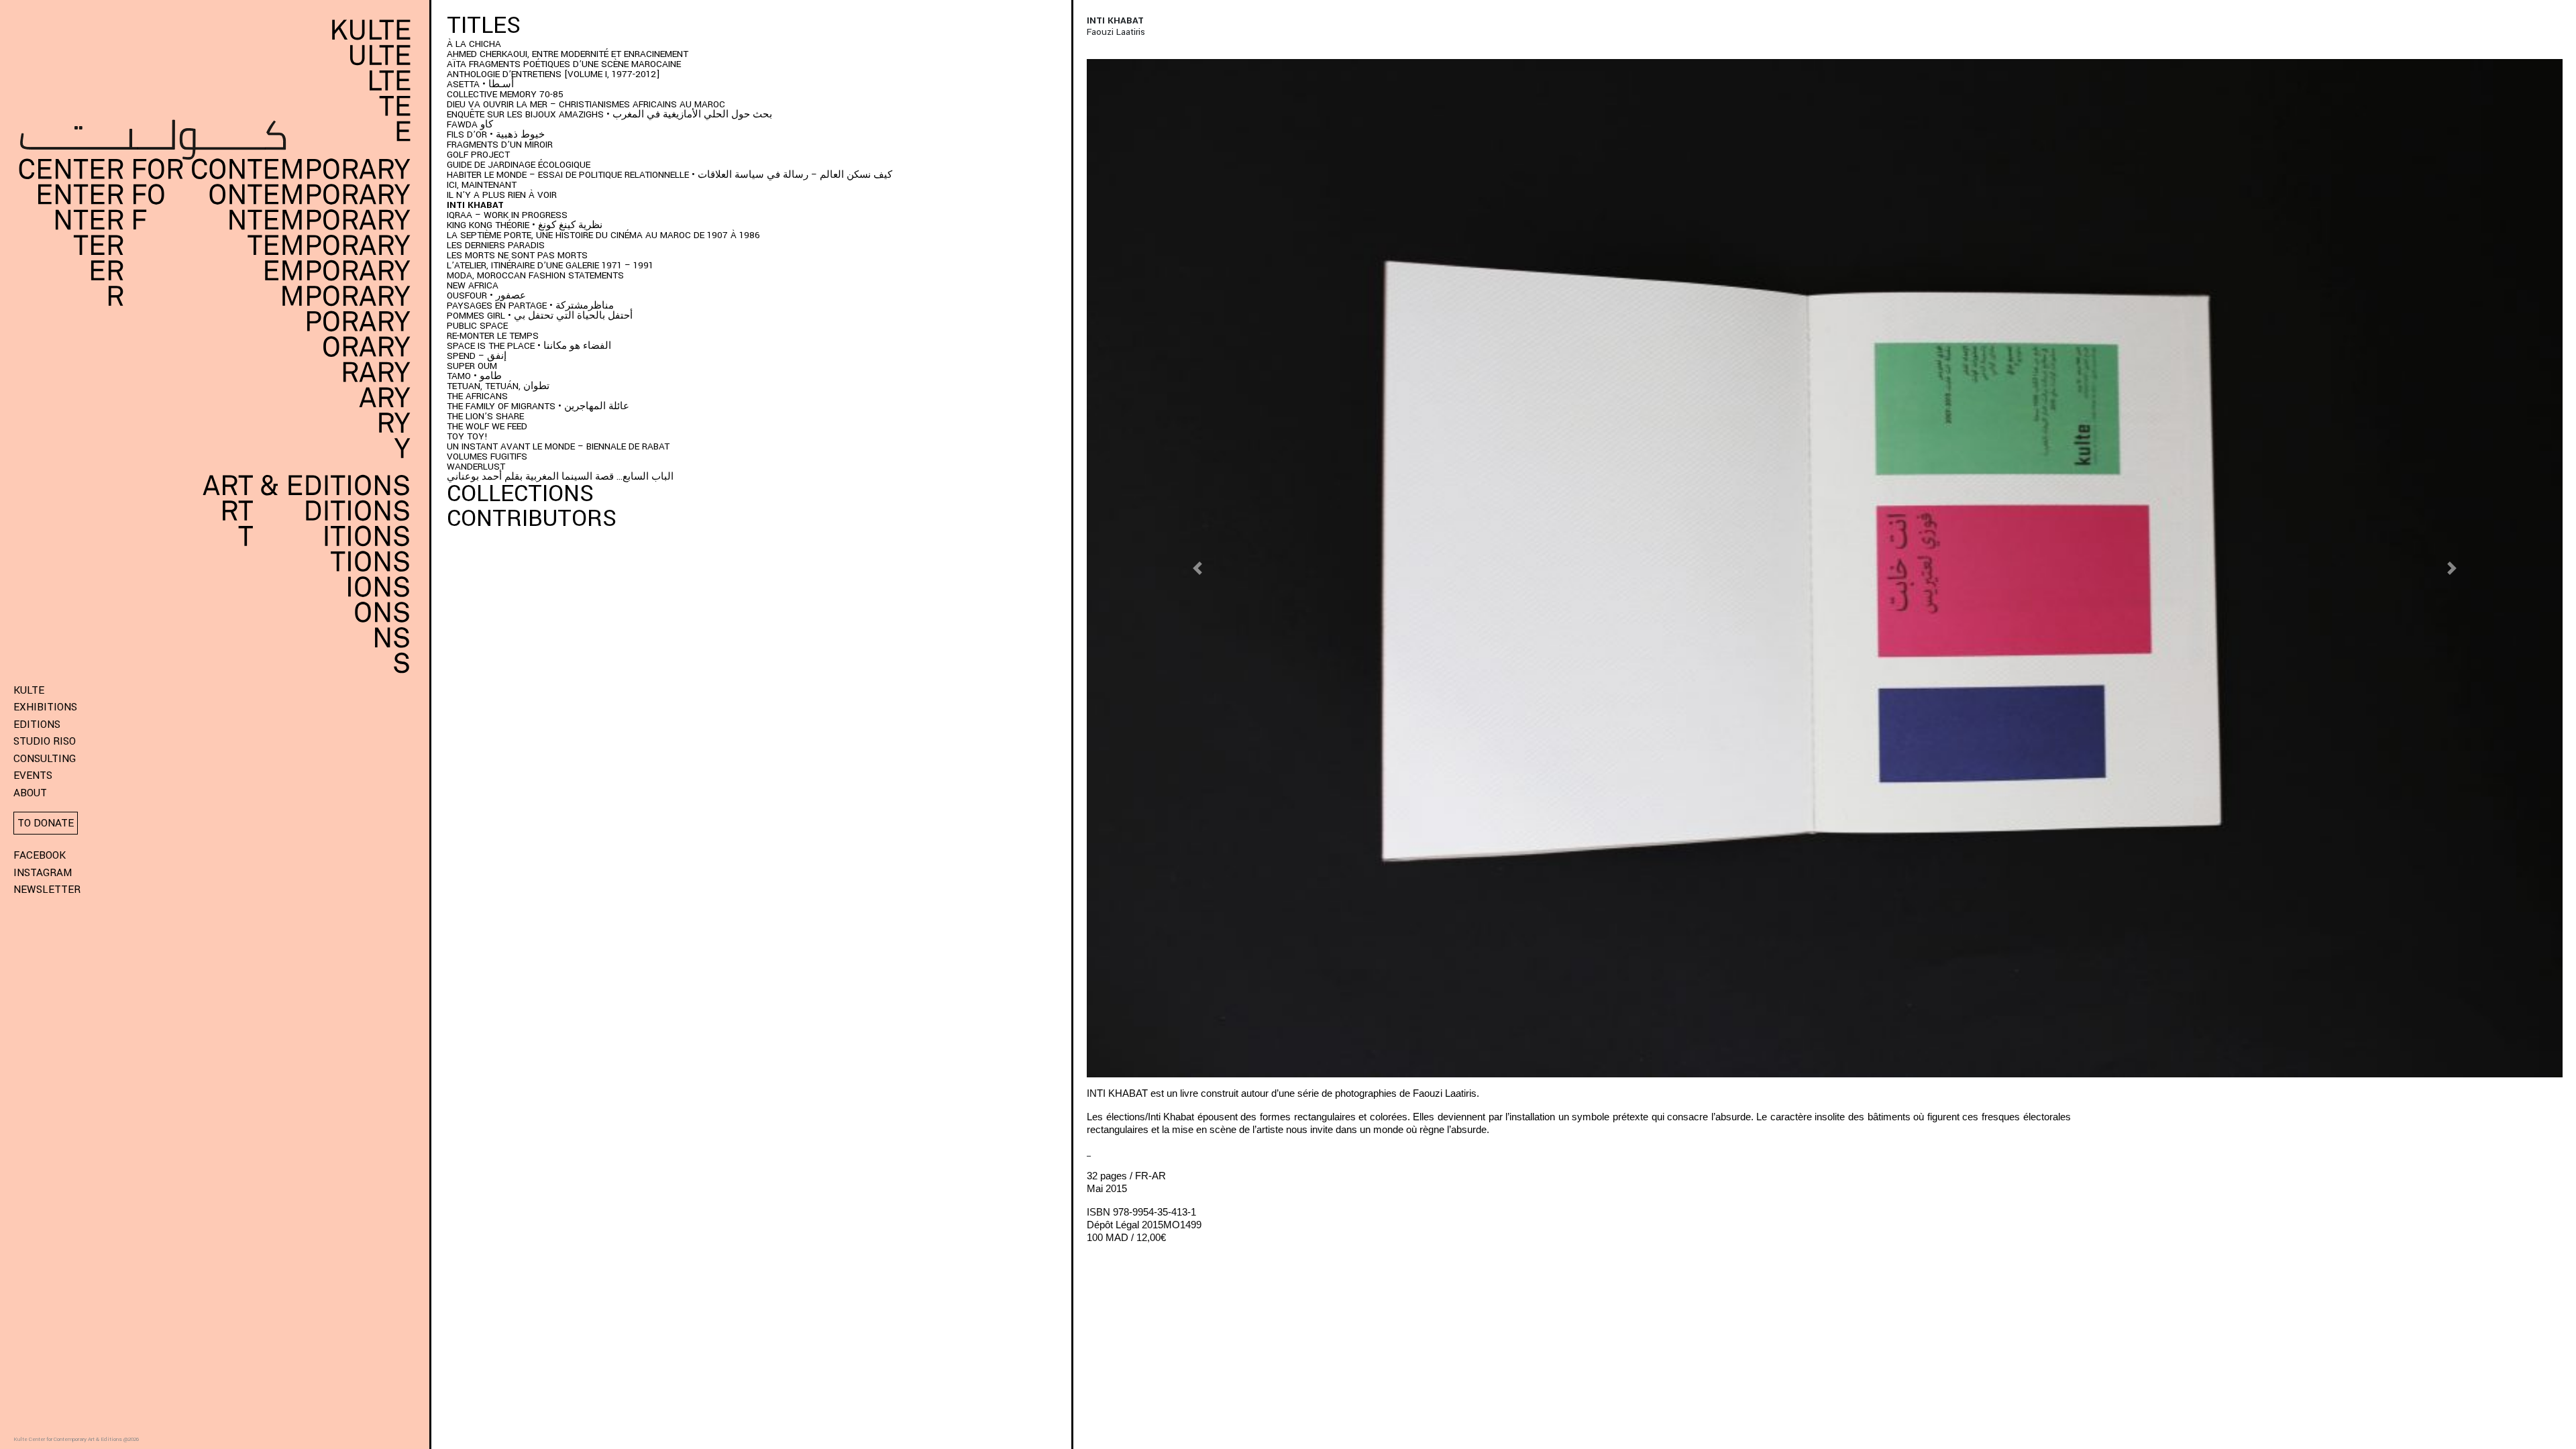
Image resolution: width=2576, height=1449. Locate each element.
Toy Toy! (467, 436)
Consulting (45, 759)
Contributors (532, 519)
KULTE (29, 690)
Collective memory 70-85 (505, 94)
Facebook (40, 855)
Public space (477, 326)
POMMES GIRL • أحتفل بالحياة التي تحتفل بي (540, 316)
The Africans (477, 396)
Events (33, 775)
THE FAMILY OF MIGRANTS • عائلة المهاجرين (538, 406)
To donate (46, 823)
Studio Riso (45, 741)
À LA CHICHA (474, 44)
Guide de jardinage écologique (519, 165)
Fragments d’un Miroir (500, 145)
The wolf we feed (487, 426)
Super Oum (472, 366)
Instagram (43, 873)
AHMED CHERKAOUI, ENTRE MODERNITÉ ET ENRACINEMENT (568, 54)
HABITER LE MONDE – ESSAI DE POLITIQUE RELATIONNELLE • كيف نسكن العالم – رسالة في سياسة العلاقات (669, 175)
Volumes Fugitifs (487, 457)
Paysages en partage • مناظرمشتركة (530, 306)
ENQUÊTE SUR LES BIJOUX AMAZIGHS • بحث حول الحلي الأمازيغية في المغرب (609, 114)
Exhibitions (45, 707)
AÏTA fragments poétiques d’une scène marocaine (564, 64)
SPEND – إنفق (477, 356)
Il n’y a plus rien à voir (502, 195)
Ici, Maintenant (482, 185)
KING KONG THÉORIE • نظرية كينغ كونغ (525, 225)
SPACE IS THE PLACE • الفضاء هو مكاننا (529, 346)
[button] (1197, 569)
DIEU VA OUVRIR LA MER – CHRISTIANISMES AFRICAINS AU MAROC (586, 104)
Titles (484, 25)
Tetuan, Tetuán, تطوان (499, 386)
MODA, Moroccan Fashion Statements (535, 275)
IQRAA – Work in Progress (507, 215)
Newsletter (47, 890)
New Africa (473, 285)
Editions (37, 724)
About (30, 793)
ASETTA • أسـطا (480, 84)
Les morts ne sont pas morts (517, 255)
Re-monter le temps (493, 336)
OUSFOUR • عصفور (486, 296)
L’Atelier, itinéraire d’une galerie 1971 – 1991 (550, 265)
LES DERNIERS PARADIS (496, 245)
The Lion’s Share (485, 416)
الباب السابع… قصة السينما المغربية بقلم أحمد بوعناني (560, 477)
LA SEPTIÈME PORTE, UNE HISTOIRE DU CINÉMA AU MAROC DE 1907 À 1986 (603, 235)
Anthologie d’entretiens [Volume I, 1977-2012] (553, 74)
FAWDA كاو (470, 124)
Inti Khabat (475, 205)
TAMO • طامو (474, 376)
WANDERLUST (476, 467)
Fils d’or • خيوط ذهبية (496, 135)
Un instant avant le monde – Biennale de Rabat (558, 446)
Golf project (478, 155)
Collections (520, 494)
